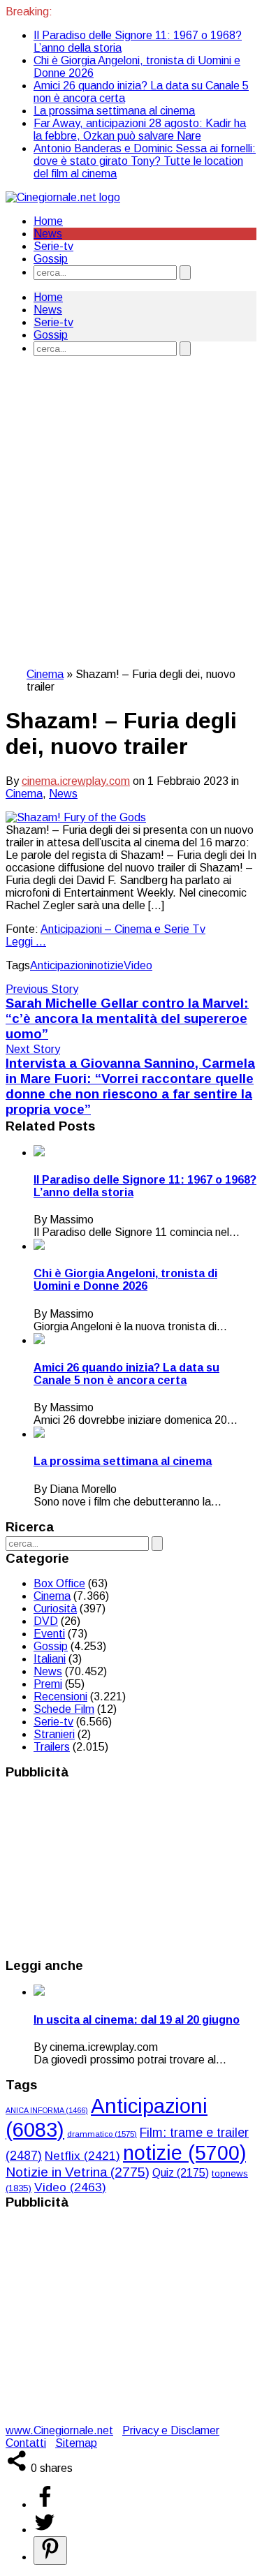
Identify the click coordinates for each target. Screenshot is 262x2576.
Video (138, 965)
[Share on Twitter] (45, 2530)
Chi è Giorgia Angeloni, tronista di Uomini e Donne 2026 (125, 1280)
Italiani (50, 1659)
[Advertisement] (131, 526)
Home (48, 221)
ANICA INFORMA (47, 2110)
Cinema (45, 674)
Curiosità (55, 1609)
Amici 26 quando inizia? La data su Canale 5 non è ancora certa (126, 1374)
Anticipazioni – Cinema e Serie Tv (123, 929)
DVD (46, 1621)
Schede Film (64, 1709)
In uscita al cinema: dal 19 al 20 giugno (137, 2020)
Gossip (51, 259)
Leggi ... (26, 942)
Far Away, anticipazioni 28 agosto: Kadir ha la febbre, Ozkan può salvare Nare (140, 130)
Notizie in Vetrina (78, 2172)
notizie (108, 965)
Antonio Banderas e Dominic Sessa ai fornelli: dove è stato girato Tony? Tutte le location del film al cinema (145, 161)
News (48, 234)
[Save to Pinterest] (50, 2551)
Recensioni (60, 1697)
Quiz (181, 2173)
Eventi (49, 1634)
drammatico (102, 2134)
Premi (48, 1684)
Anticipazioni (61, 965)
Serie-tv (53, 246)
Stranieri (54, 1734)
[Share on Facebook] (45, 2504)
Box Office (59, 1583)
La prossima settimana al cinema (114, 111)
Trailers (52, 1747)
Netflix (82, 2156)
